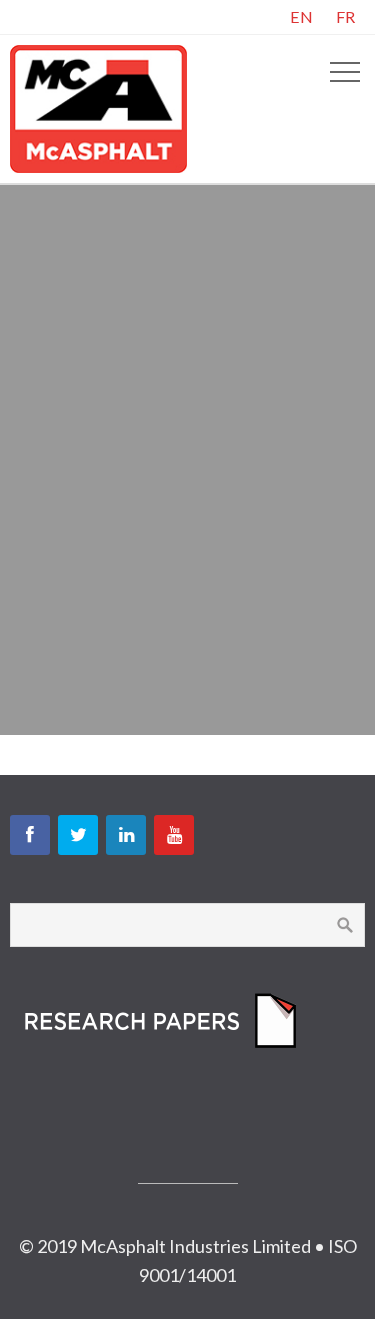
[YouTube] (174, 835)
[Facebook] (30, 835)
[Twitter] (78, 835)
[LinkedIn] (126, 835)
